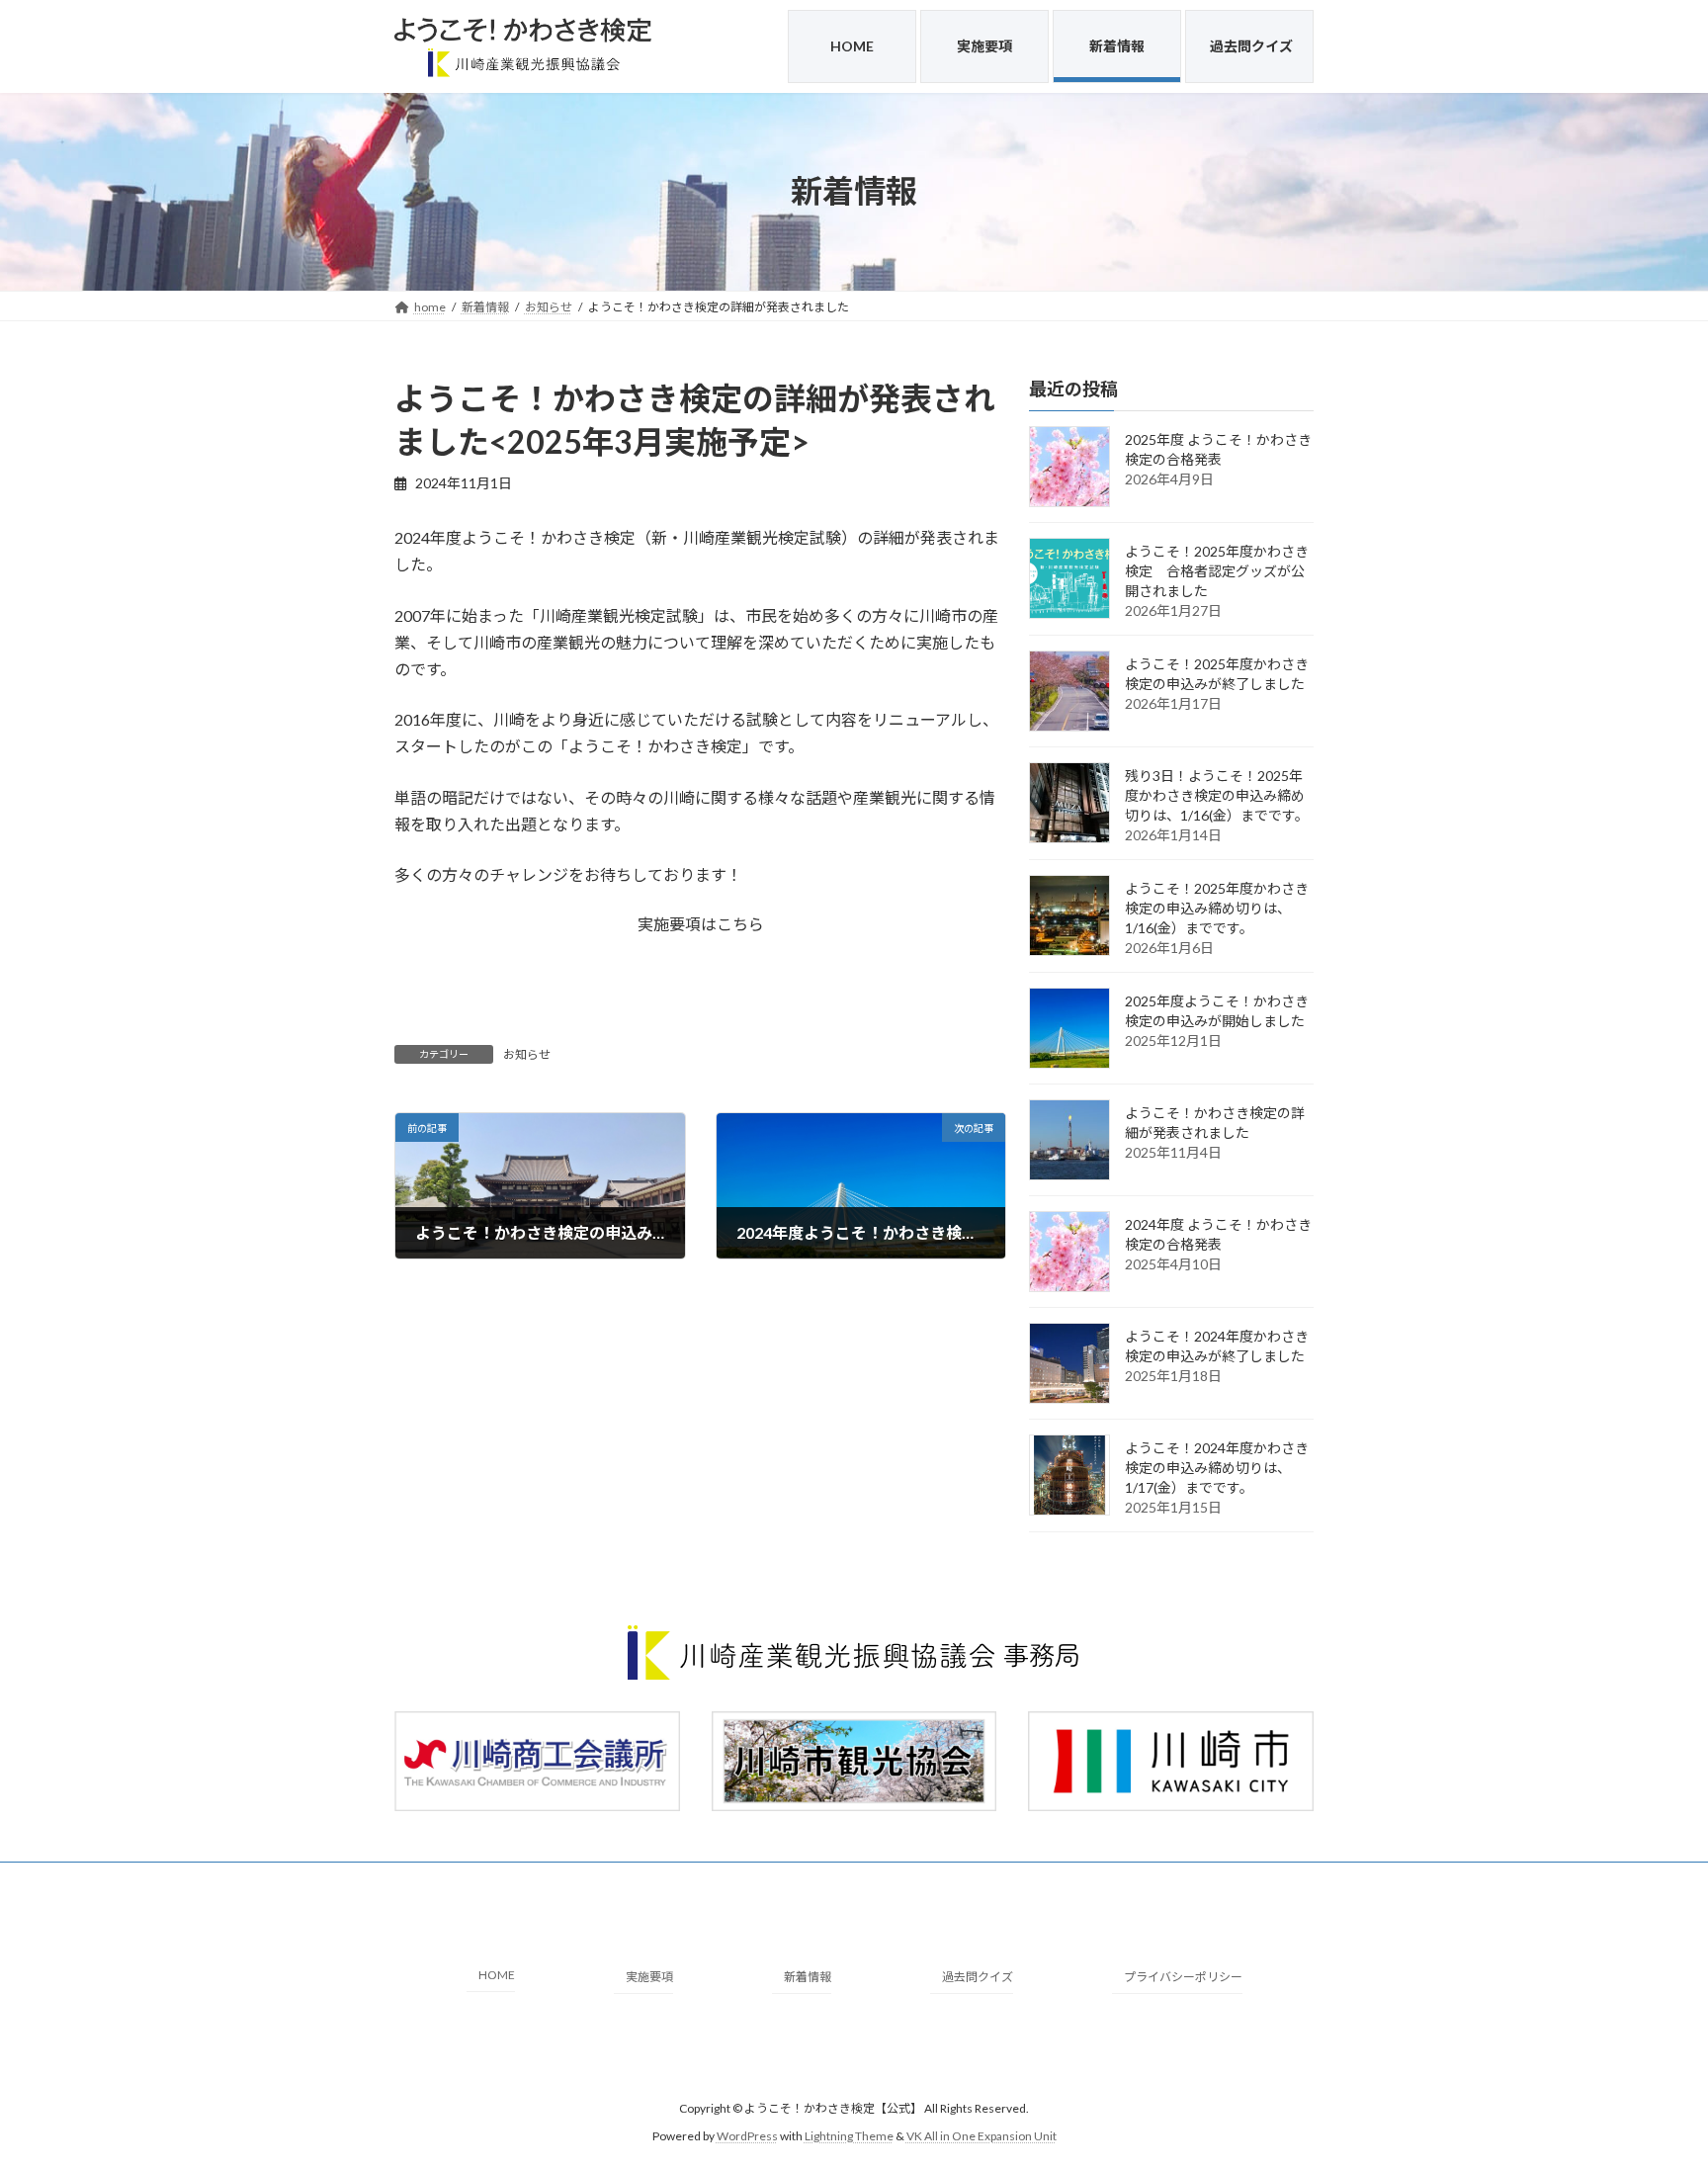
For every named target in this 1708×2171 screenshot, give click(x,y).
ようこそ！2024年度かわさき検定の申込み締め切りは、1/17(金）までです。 (1217, 1468)
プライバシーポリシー (1183, 1977)
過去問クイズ (978, 1977)
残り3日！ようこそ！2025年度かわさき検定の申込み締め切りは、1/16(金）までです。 (1217, 795)
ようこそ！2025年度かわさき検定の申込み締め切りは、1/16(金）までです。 (1217, 908)
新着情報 (808, 1977)
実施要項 (649, 1977)
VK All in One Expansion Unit (982, 2136)
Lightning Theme (849, 2136)
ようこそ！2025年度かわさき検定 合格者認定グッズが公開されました (1217, 571)
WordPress (747, 2136)
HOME (497, 1975)
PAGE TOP (1650, 2087)
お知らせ (527, 1054)
